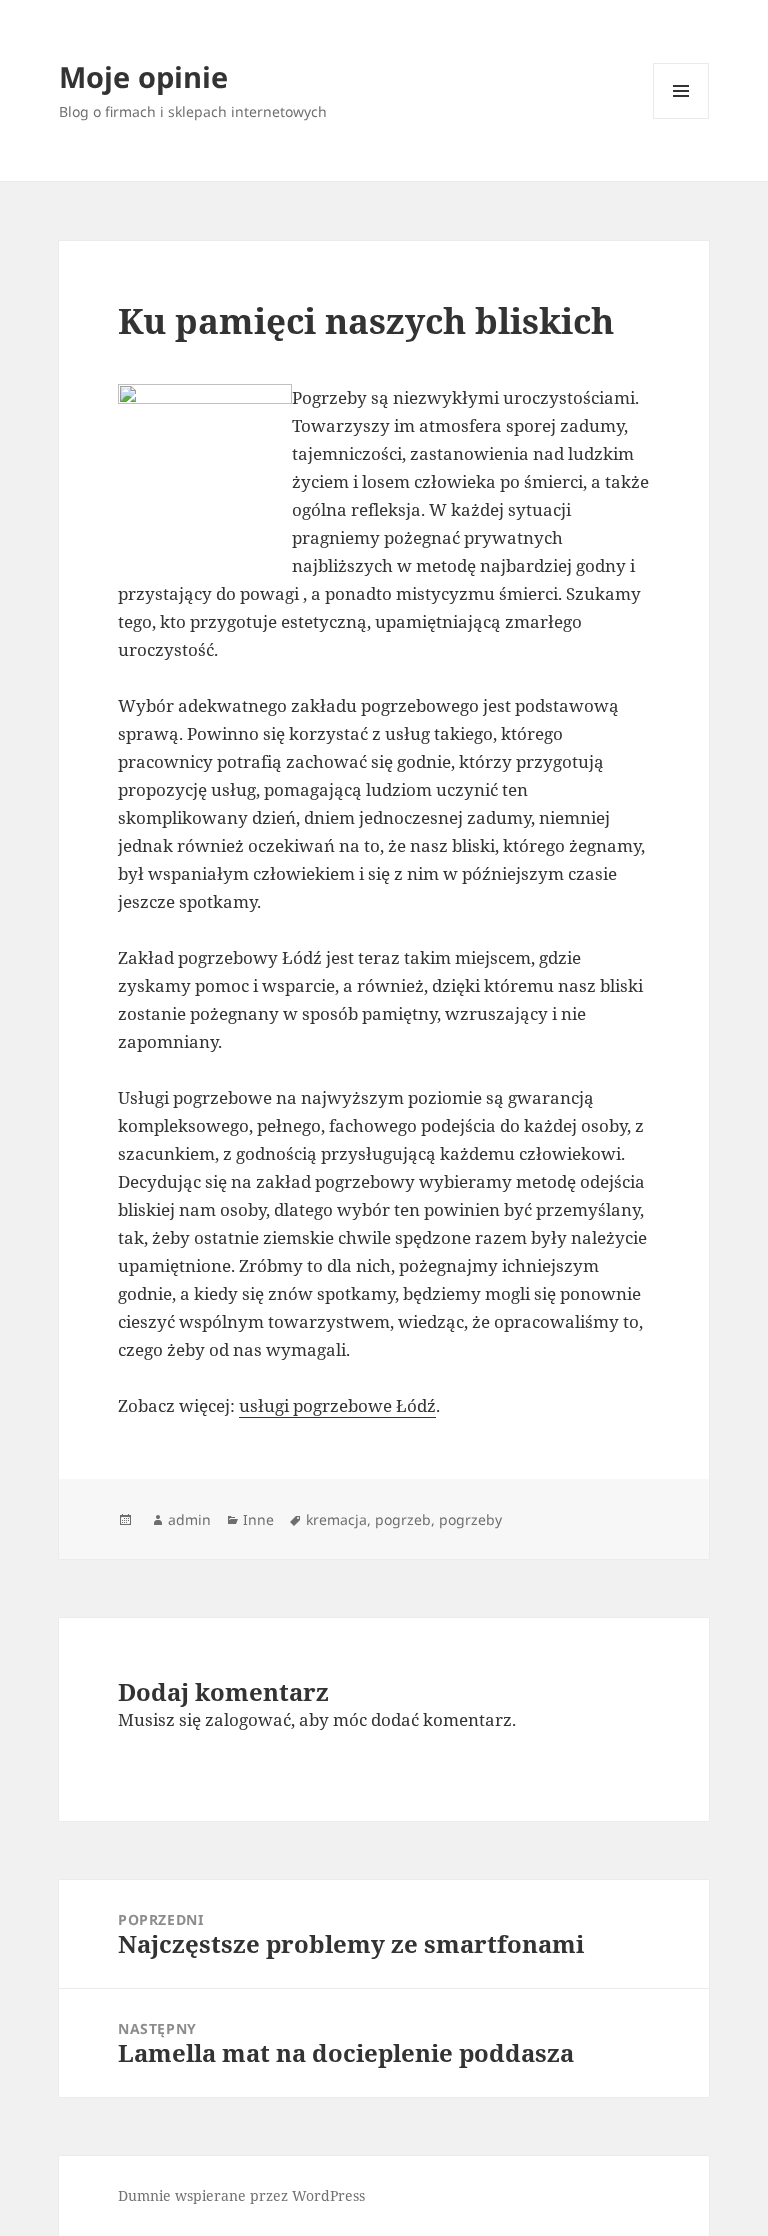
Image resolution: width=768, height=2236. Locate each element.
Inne (258, 1519)
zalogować (248, 1719)
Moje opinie (143, 76)
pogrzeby (470, 1519)
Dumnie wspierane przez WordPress (241, 2195)
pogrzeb (403, 1519)
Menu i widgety (681, 118)
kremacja (336, 1519)
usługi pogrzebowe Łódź (337, 1405)
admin (189, 1519)
